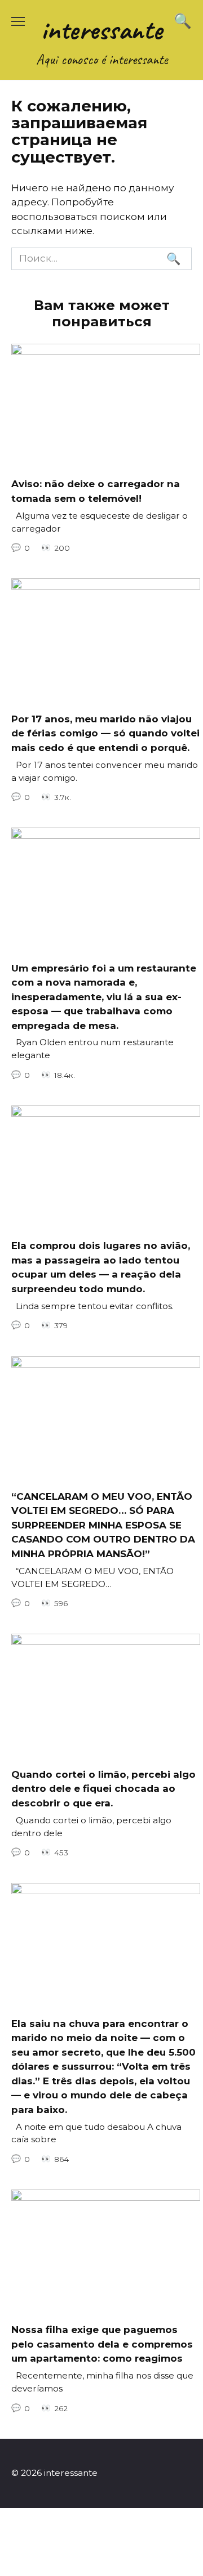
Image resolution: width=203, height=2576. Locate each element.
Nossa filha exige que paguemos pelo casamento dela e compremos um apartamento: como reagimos (102, 2344)
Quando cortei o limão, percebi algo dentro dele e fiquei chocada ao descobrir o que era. (103, 1788)
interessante (102, 30)
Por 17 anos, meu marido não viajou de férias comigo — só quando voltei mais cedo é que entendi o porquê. (105, 733)
